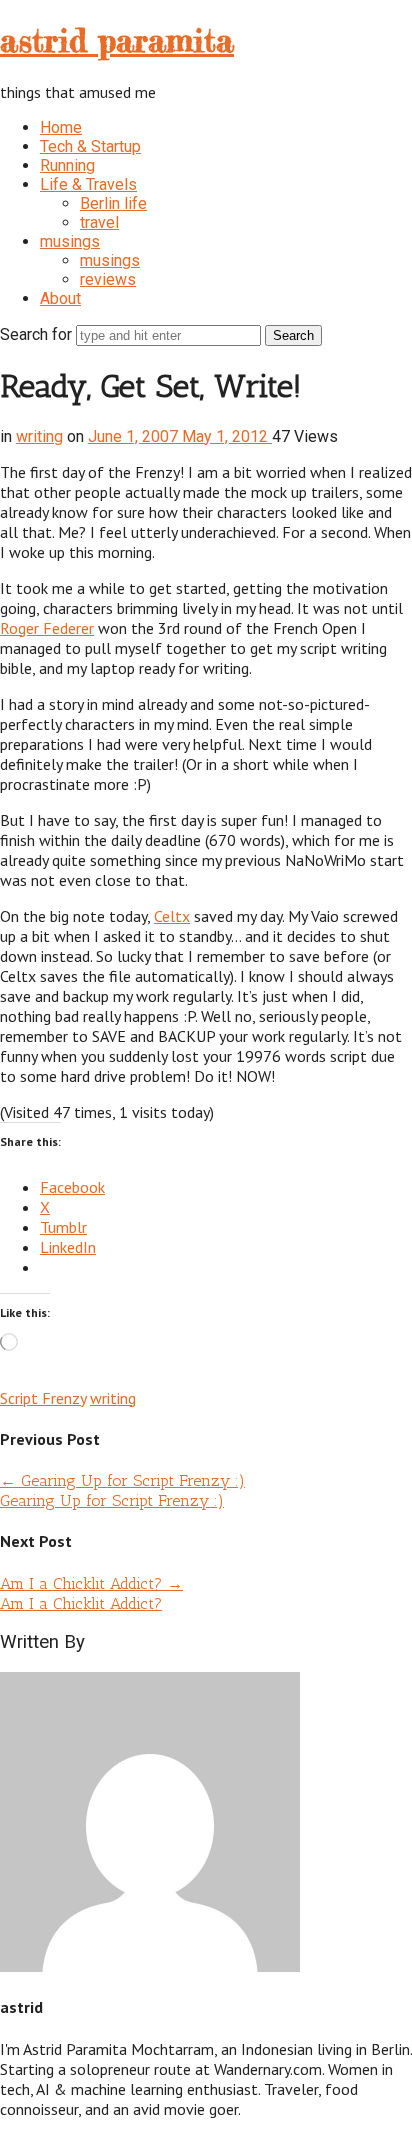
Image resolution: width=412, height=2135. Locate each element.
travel (99, 222)
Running (67, 165)
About (60, 298)
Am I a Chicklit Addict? (91, 1583)
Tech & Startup (90, 146)
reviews (108, 279)
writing (39, 436)
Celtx (172, 916)
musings (70, 241)
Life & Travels (88, 184)
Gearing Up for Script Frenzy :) (122, 1480)
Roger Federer (47, 628)
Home (61, 127)
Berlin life (113, 203)
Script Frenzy (43, 1398)
